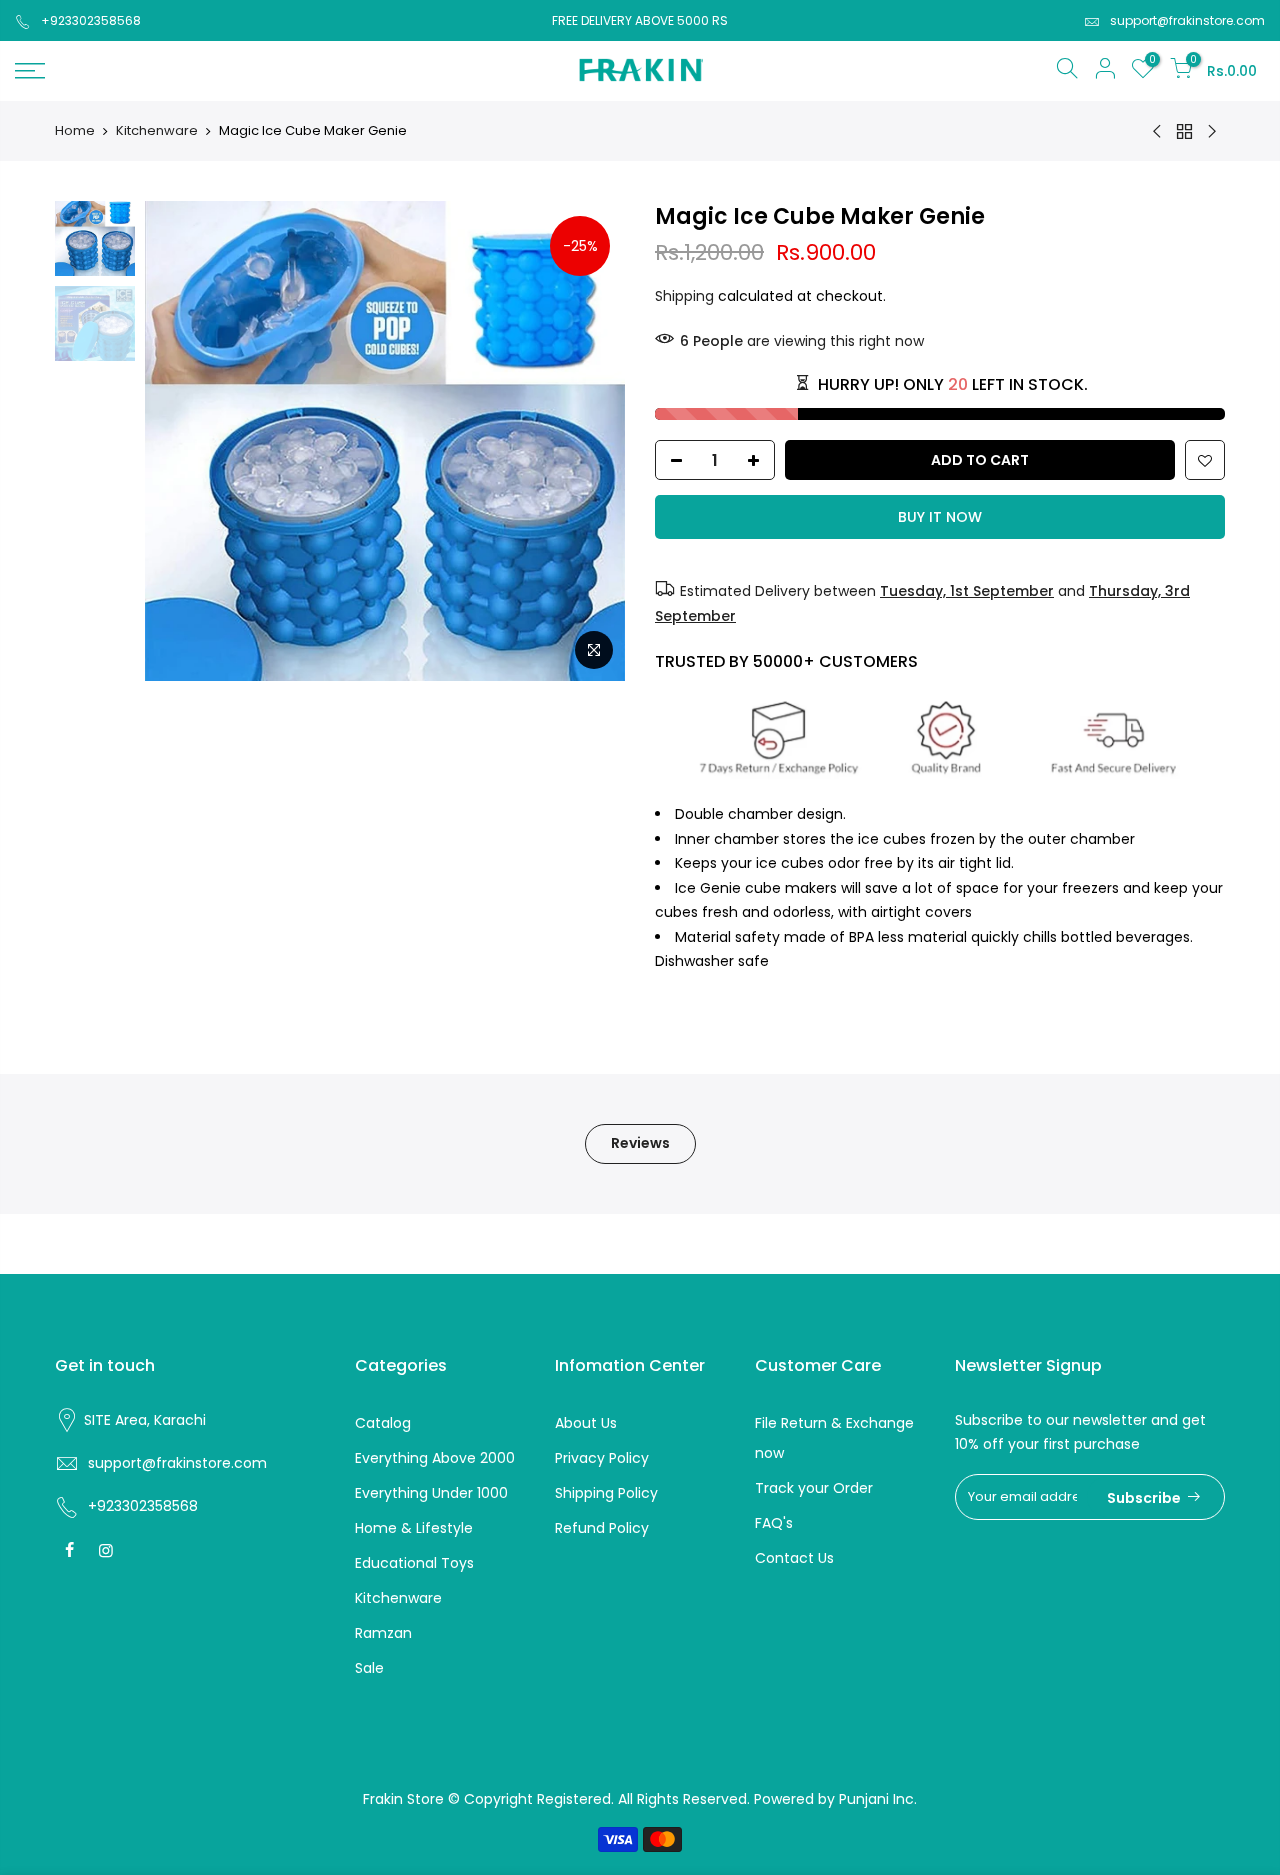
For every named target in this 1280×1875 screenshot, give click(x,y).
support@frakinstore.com (1187, 20)
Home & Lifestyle (414, 1528)
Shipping (684, 296)
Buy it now (940, 517)
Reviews (640, 1143)
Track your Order (814, 1488)
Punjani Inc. (878, 1799)
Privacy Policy (602, 1458)
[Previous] (180, 441)
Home (75, 131)
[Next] (590, 441)
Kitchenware (157, 131)
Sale (369, 1668)
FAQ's (774, 1523)
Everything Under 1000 (431, 1493)
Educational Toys (414, 1563)
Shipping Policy (606, 1493)
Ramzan (383, 1633)
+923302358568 (91, 20)
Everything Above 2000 (435, 1458)
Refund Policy (602, 1528)
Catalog (383, 1423)
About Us (586, 1423)
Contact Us (794, 1558)
